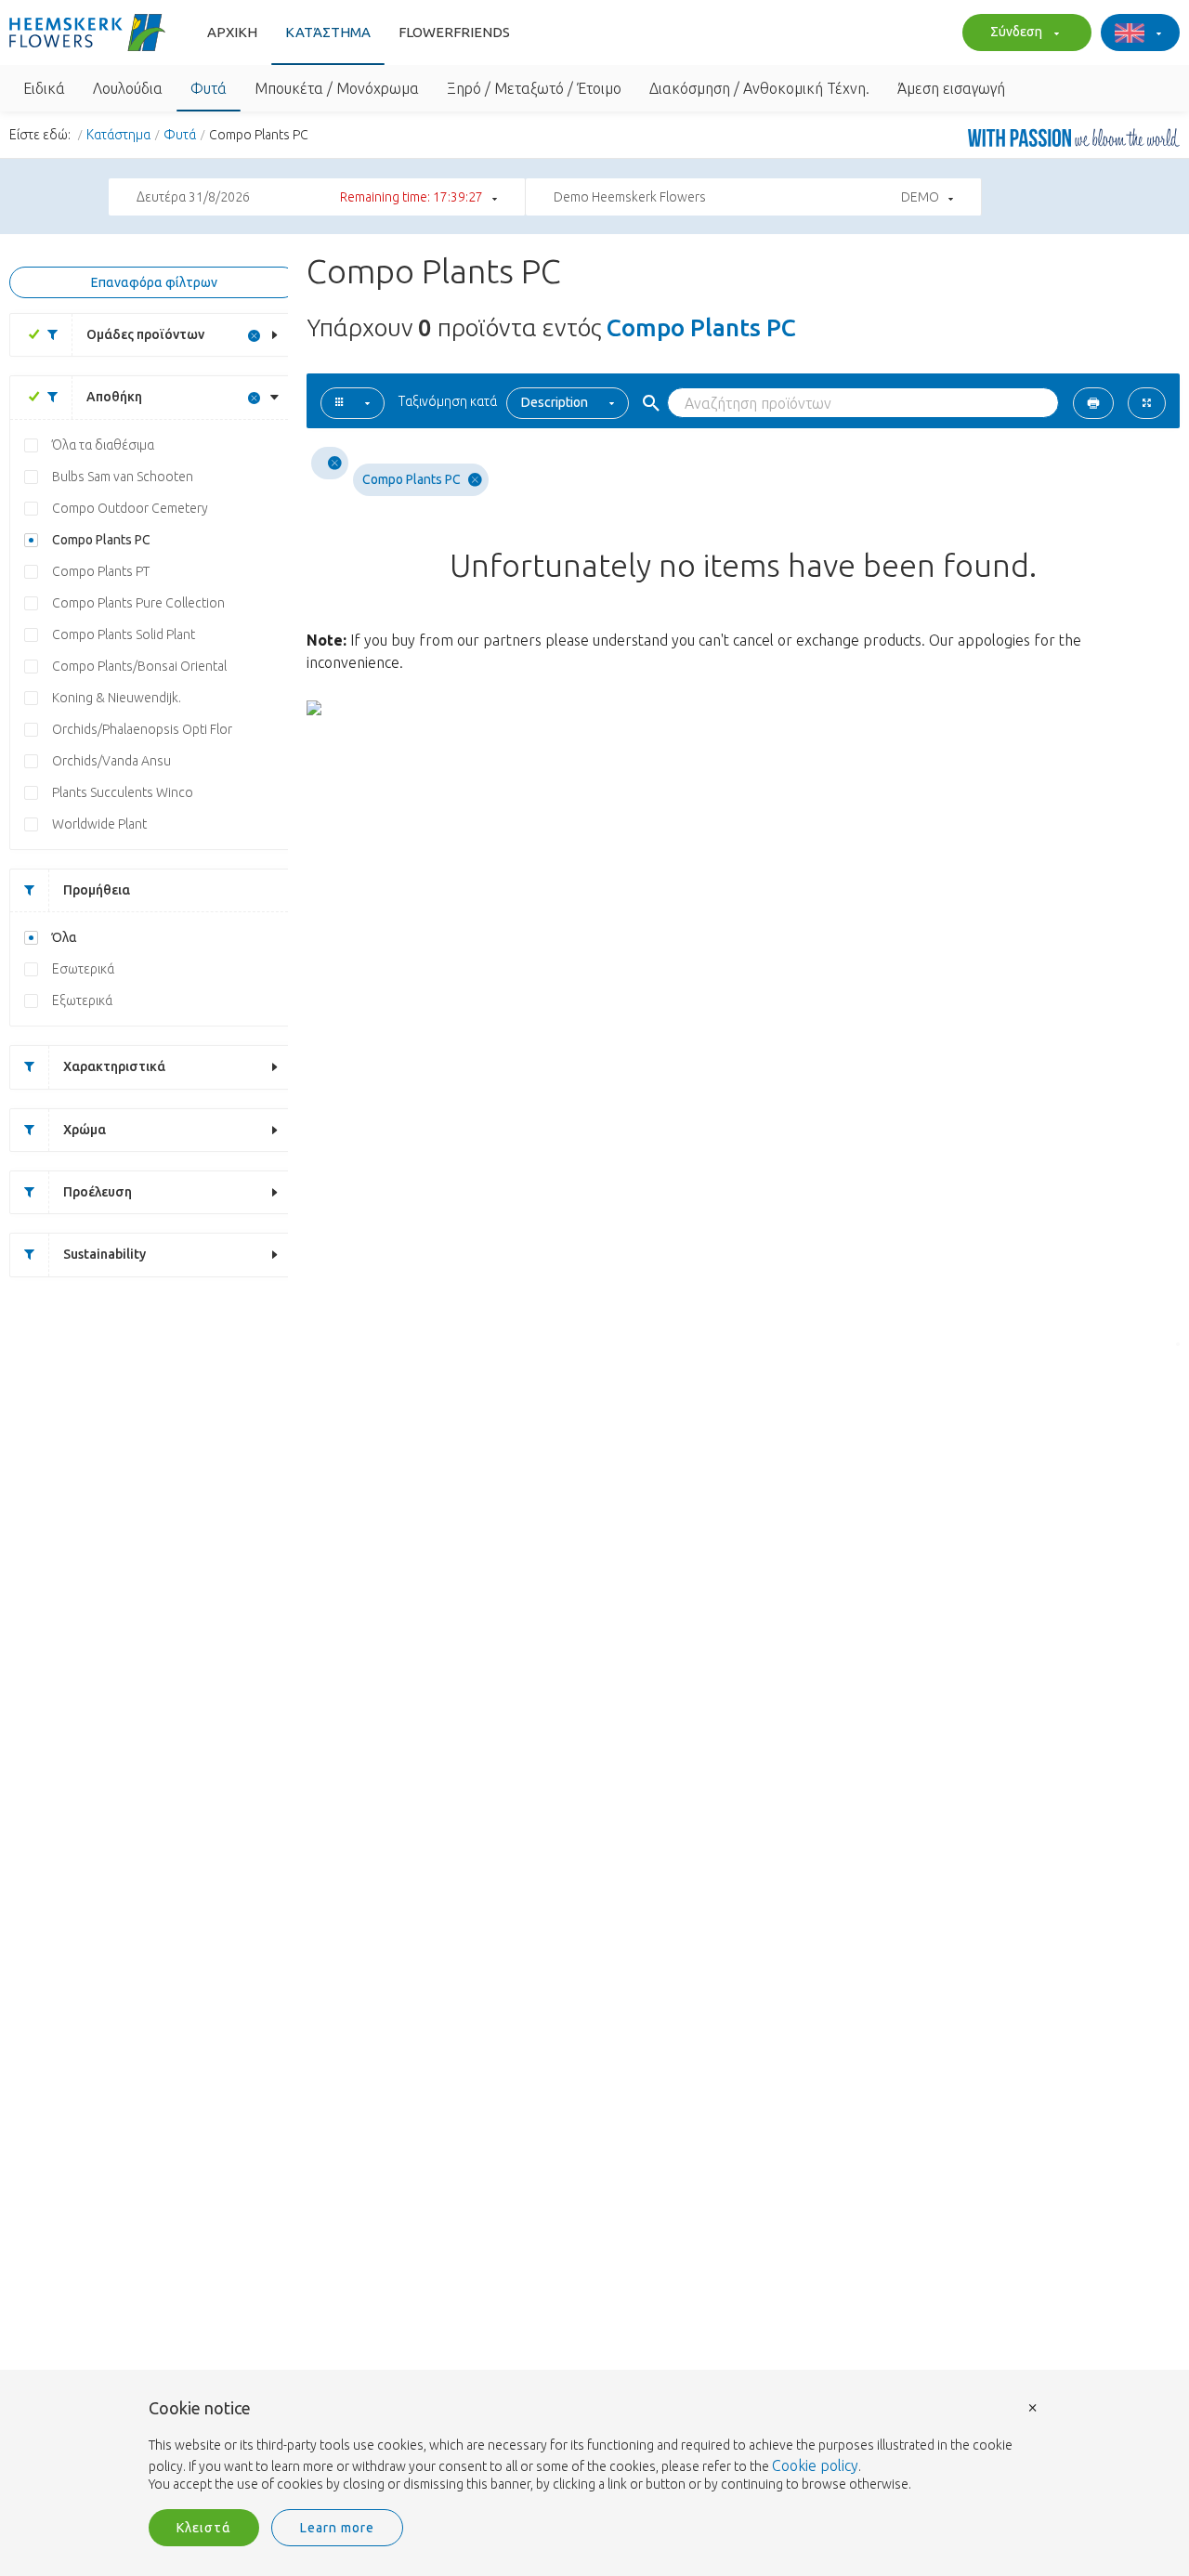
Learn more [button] (337, 2528)
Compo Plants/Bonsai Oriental (139, 666)
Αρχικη (232, 32)
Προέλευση (98, 1192)
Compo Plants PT (101, 571)
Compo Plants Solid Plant (124, 634)
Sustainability (105, 1254)
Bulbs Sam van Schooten (123, 477)
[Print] (1093, 403)
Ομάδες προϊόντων (145, 334)
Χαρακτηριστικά (114, 1066)
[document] (594, 2447)
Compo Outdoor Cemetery (130, 508)
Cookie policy (815, 2465)
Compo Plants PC (101, 540)
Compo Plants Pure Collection (138, 603)
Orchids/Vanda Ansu (111, 761)
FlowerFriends (454, 32)
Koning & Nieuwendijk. (117, 698)
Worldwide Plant (99, 824)
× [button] (1033, 2406)
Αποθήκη (114, 397)
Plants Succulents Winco (123, 792)
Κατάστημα (328, 32)
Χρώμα (85, 1130)
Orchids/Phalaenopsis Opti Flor (142, 729)
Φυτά (180, 135)
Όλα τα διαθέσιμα (103, 445)
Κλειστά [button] (204, 2528)
